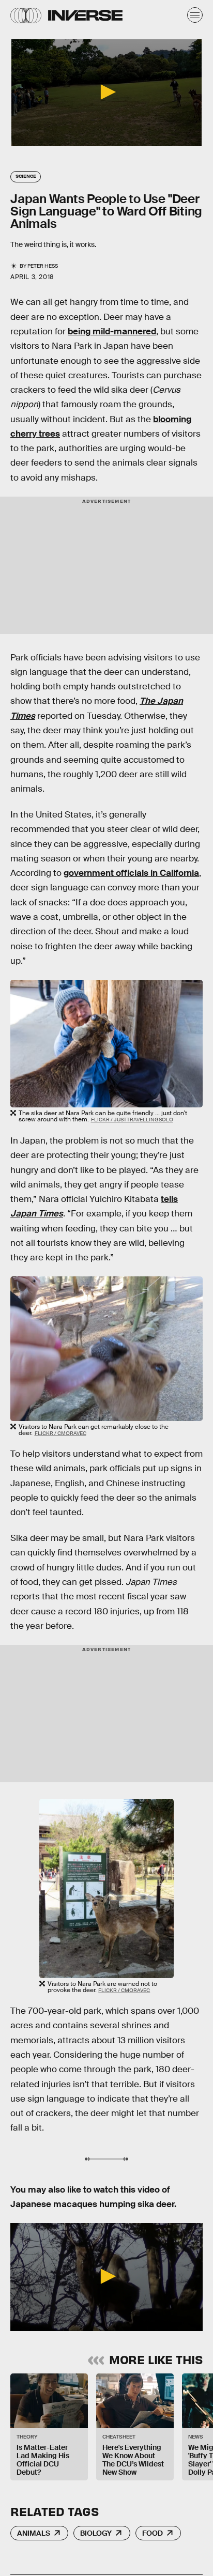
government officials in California (131, 873)
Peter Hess (43, 266)
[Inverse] (85, 15)
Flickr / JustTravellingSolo (132, 1120)
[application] (106, 93)
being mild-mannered (112, 331)
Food (153, 2533)
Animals (34, 2533)
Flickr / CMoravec (60, 1433)
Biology (96, 2533)
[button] (106, 92)
